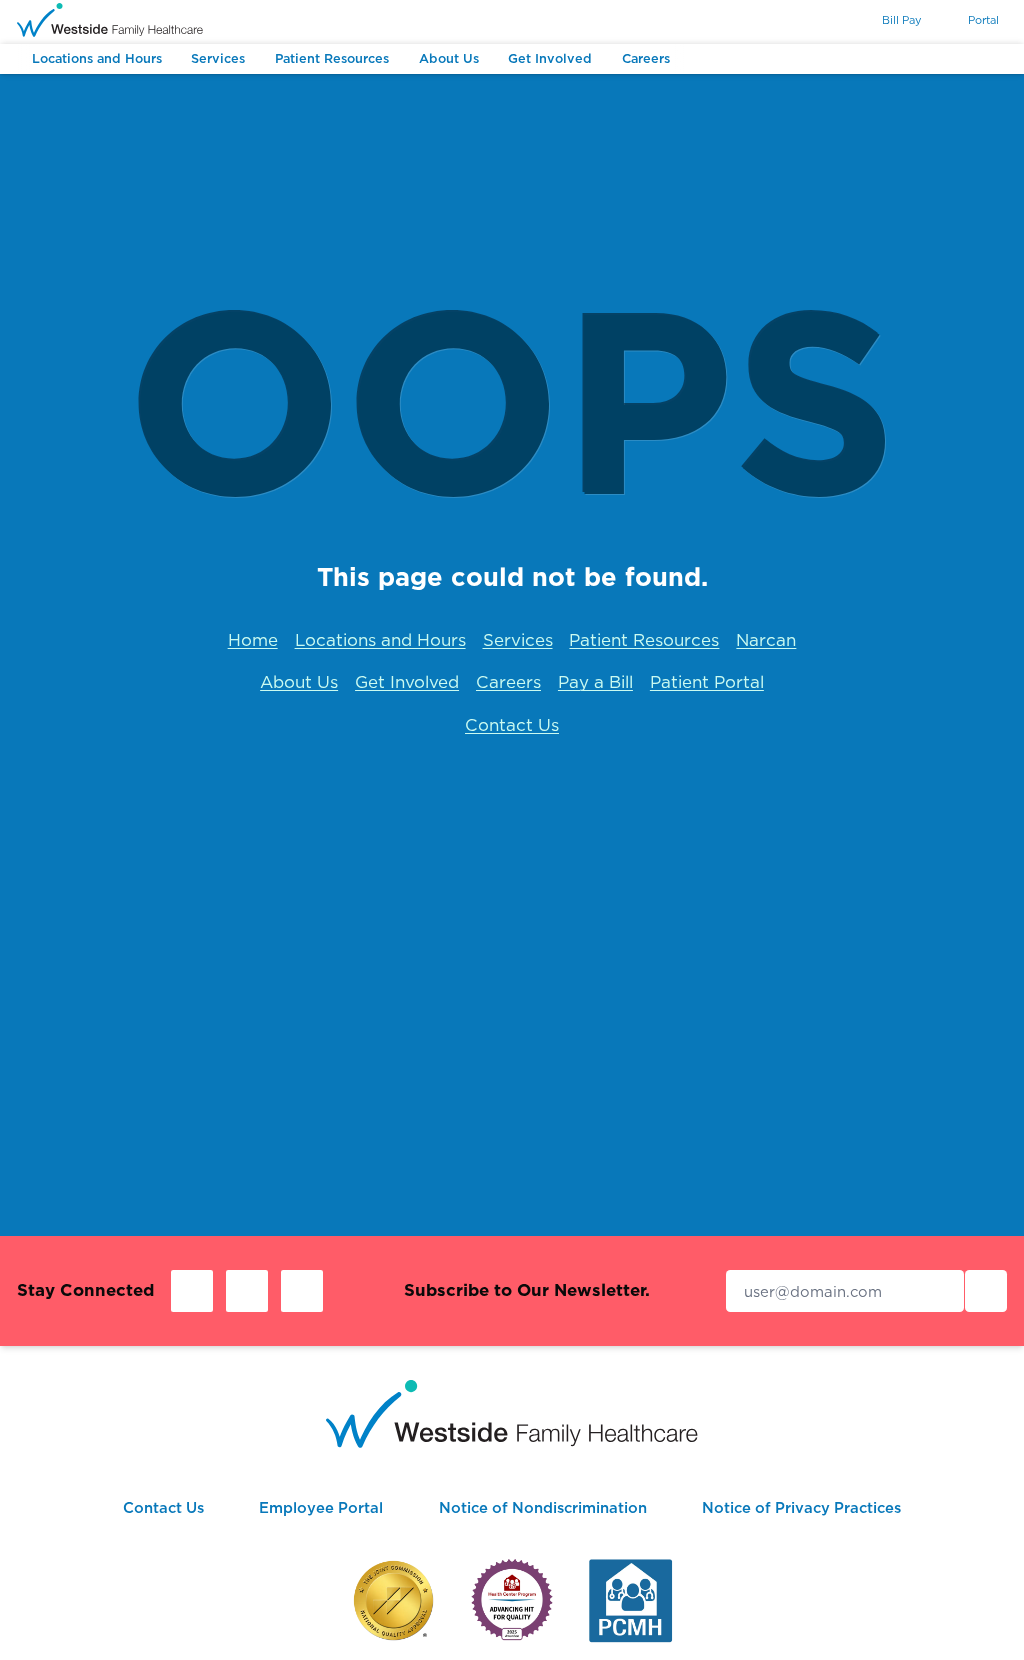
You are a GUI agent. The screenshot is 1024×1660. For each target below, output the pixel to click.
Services (518, 640)
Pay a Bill (595, 682)
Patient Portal (707, 682)
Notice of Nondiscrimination (543, 1507)
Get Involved (407, 682)
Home (253, 640)
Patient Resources (644, 640)
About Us (299, 682)
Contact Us (512, 725)
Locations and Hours (380, 640)
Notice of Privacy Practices (801, 1507)
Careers (508, 682)
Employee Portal (321, 1507)
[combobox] (828, 21)
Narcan (766, 640)
